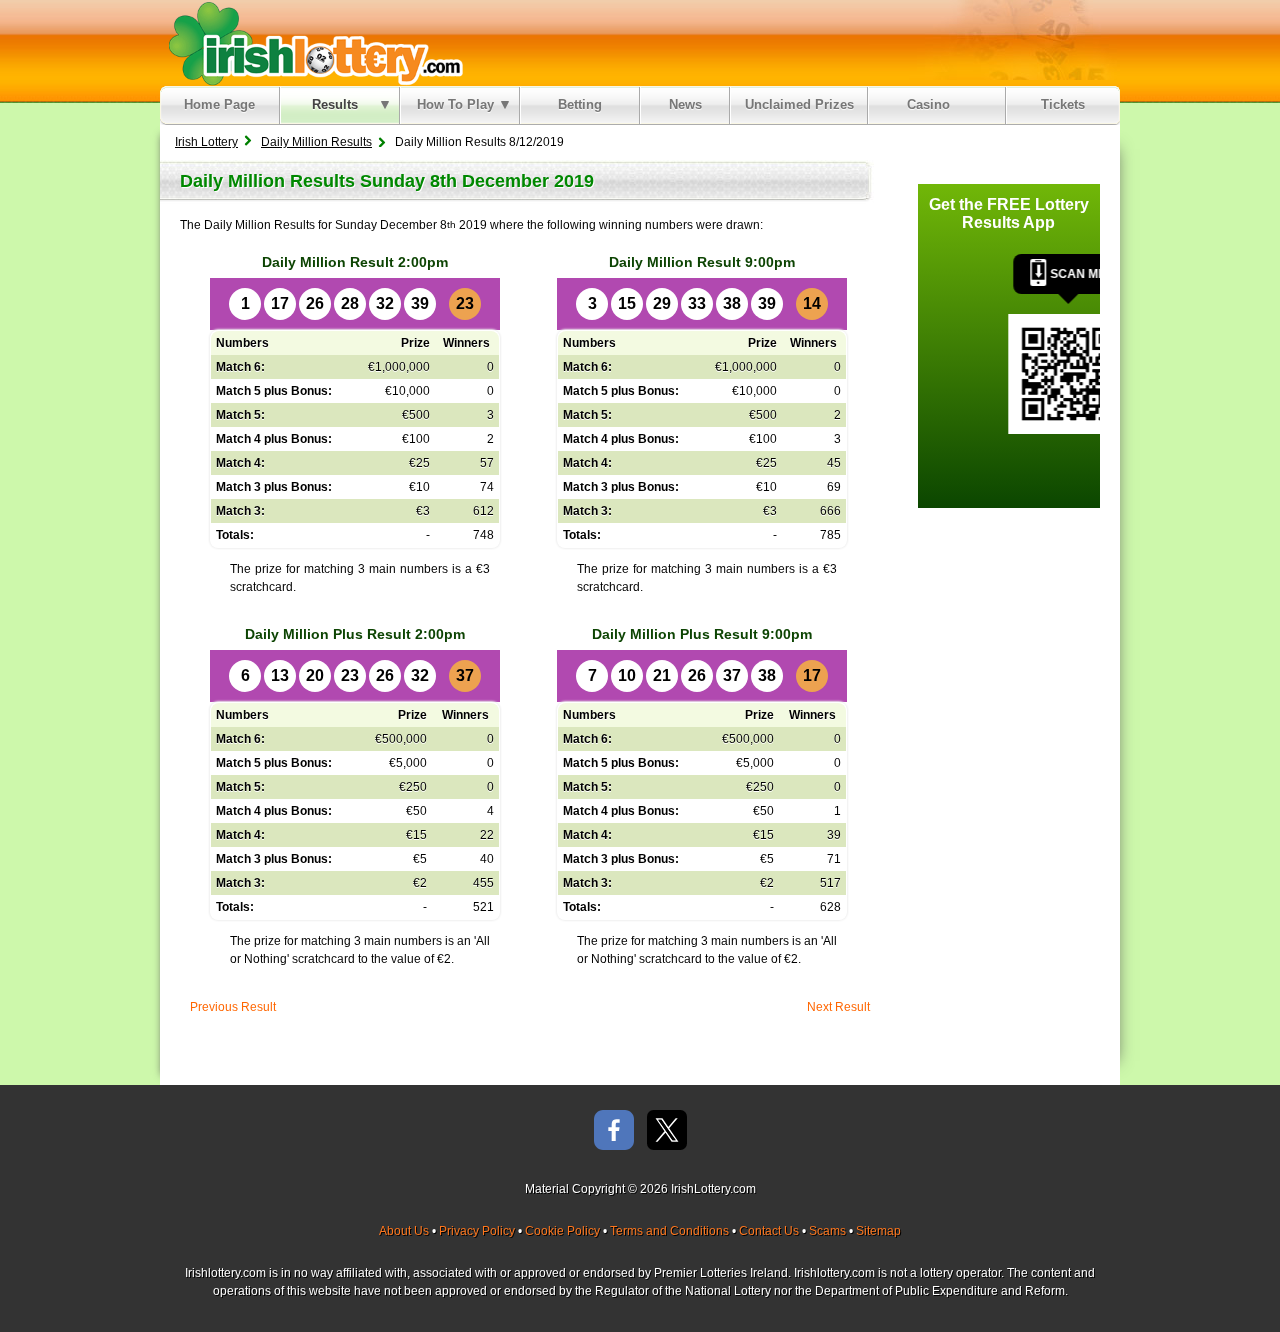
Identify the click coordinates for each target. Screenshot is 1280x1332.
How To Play (455, 104)
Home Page (219, 104)
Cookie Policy (562, 1231)
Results (335, 104)
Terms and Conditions (669, 1231)
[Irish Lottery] (312, 43)
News (685, 104)
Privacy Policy (477, 1231)
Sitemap (878, 1231)
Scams (827, 1231)
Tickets (1063, 104)
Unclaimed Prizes (799, 104)
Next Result (838, 1007)
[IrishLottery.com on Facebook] (614, 1131)
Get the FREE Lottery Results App (1009, 213)
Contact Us (769, 1231)
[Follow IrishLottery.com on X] (667, 1131)
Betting (580, 104)
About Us (404, 1231)
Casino (932, 104)
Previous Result (233, 1007)
